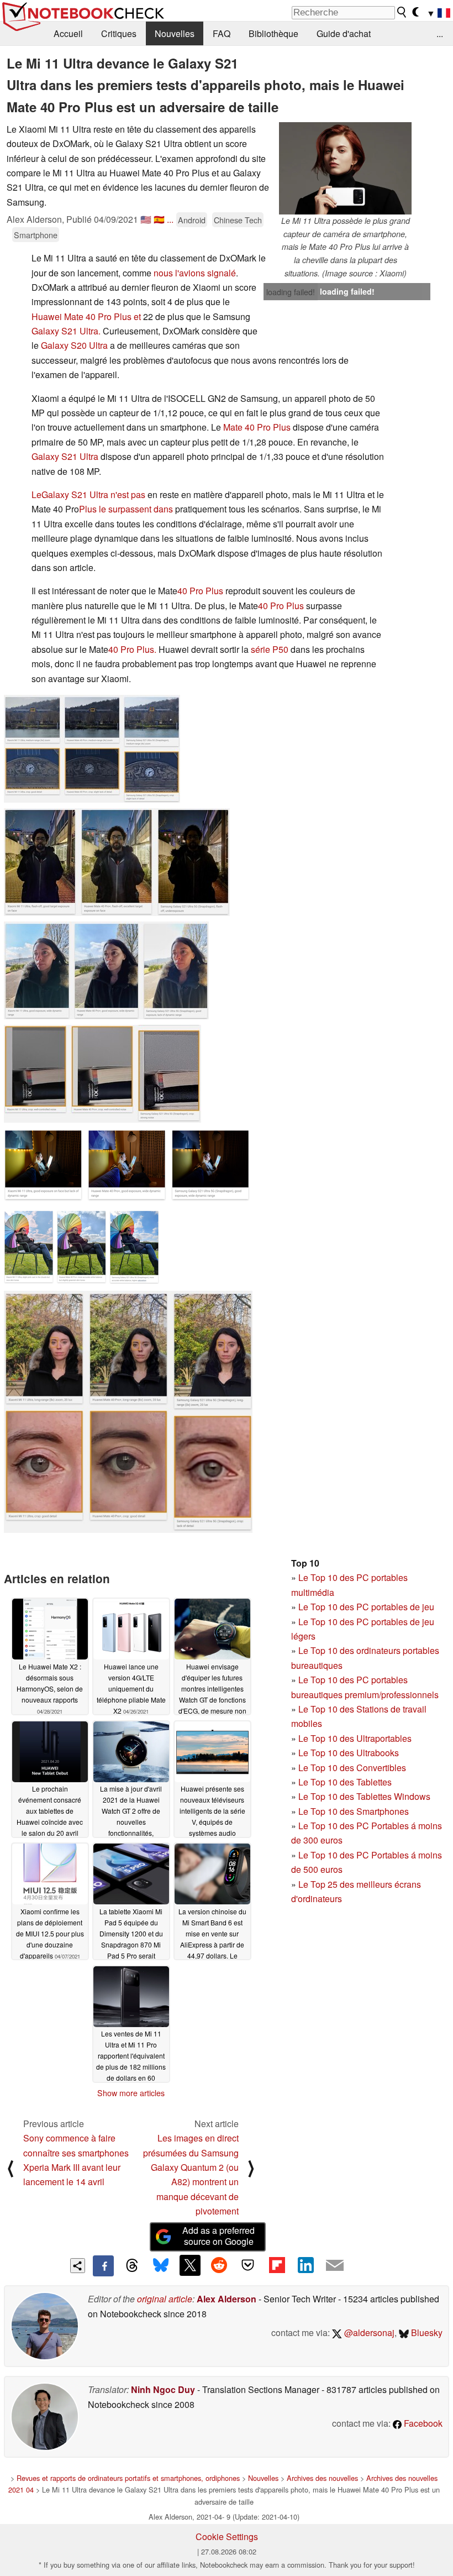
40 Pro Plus (200, 591)
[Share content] (78, 2266)
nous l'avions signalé (195, 273)
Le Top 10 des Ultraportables (355, 1738)
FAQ (222, 33)
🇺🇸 (146, 219)
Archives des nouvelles (322, 2478)
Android (192, 220)
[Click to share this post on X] (190, 2265)
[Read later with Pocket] (248, 2265)
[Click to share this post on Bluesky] (161, 2266)
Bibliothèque (273, 33)
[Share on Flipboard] (277, 2265)
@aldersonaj (368, 2332)
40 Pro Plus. (132, 649)
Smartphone (36, 235)
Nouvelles (175, 33)
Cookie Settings (227, 2536)
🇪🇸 (159, 219)
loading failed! (291, 292)
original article (165, 2299)
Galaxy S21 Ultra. (66, 331)
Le (36, 494)
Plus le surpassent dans (126, 509)
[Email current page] (335, 2266)
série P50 (270, 649)
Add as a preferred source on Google (218, 2236)
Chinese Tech (238, 220)
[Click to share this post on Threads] (132, 2266)
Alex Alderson (227, 2299)
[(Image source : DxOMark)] (92, 749)
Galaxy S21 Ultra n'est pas (93, 494)
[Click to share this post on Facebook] (103, 2266)
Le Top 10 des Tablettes (345, 1782)
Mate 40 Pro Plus (257, 427)
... (440, 33)
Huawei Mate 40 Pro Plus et (86, 316)
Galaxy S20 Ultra (74, 345)
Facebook (422, 2423)
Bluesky (426, 2332)
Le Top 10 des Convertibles (352, 1768)
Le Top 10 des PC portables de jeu (366, 1607)
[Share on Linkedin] (305, 2265)
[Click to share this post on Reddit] (219, 2265)
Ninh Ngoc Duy (163, 2389)
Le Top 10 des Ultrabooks (349, 1753)
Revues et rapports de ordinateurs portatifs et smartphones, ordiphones (128, 2478)
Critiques (119, 33)
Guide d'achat (344, 33)
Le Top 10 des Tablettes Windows (364, 1796)
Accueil (68, 33)
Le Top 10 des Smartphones (354, 1811)
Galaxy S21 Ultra (65, 456)
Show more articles (131, 2093)
